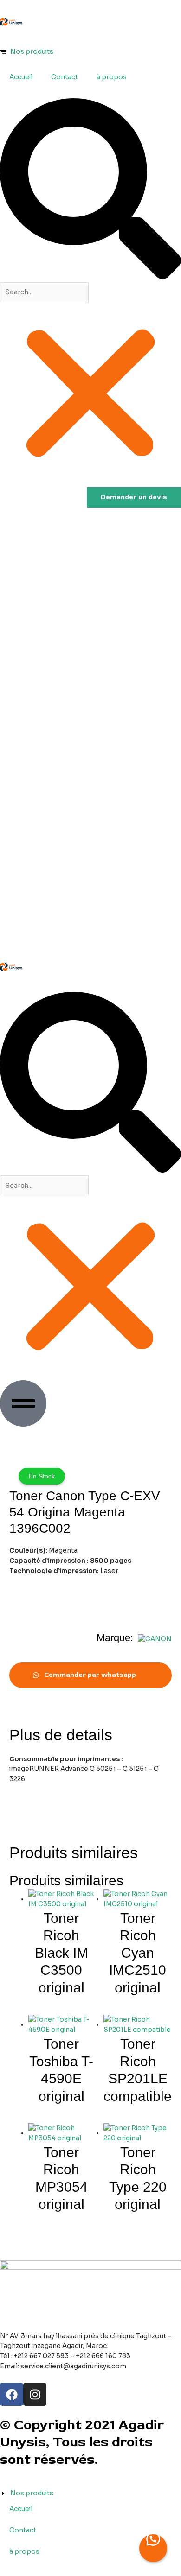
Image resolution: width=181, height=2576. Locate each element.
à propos (112, 77)
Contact (65, 77)
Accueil (21, 77)
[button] (90, 190)
